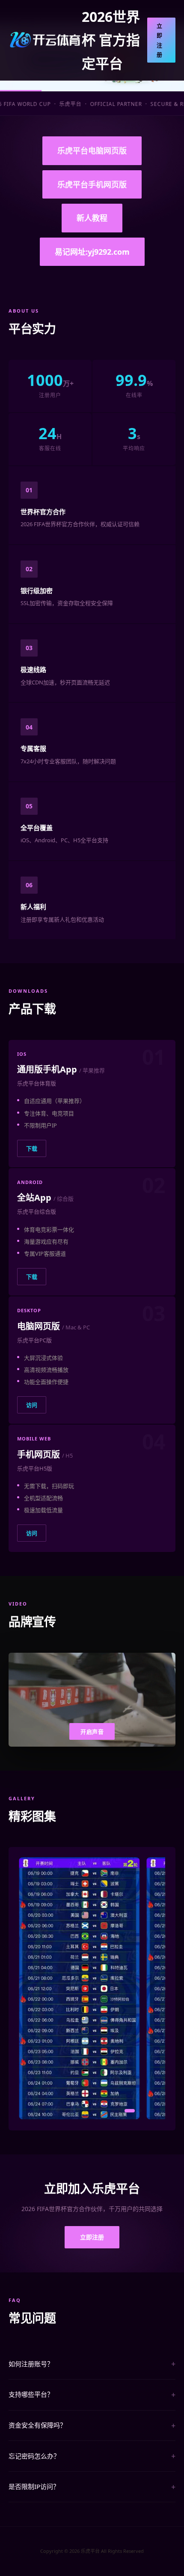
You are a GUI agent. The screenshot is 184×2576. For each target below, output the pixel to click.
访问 (32, 1405)
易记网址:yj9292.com (92, 252)
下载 (32, 1148)
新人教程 (92, 218)
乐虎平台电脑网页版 (92, 151)
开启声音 (92, 1732)
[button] (44, 2111)
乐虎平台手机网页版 (92, 184)
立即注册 (160, 40)
